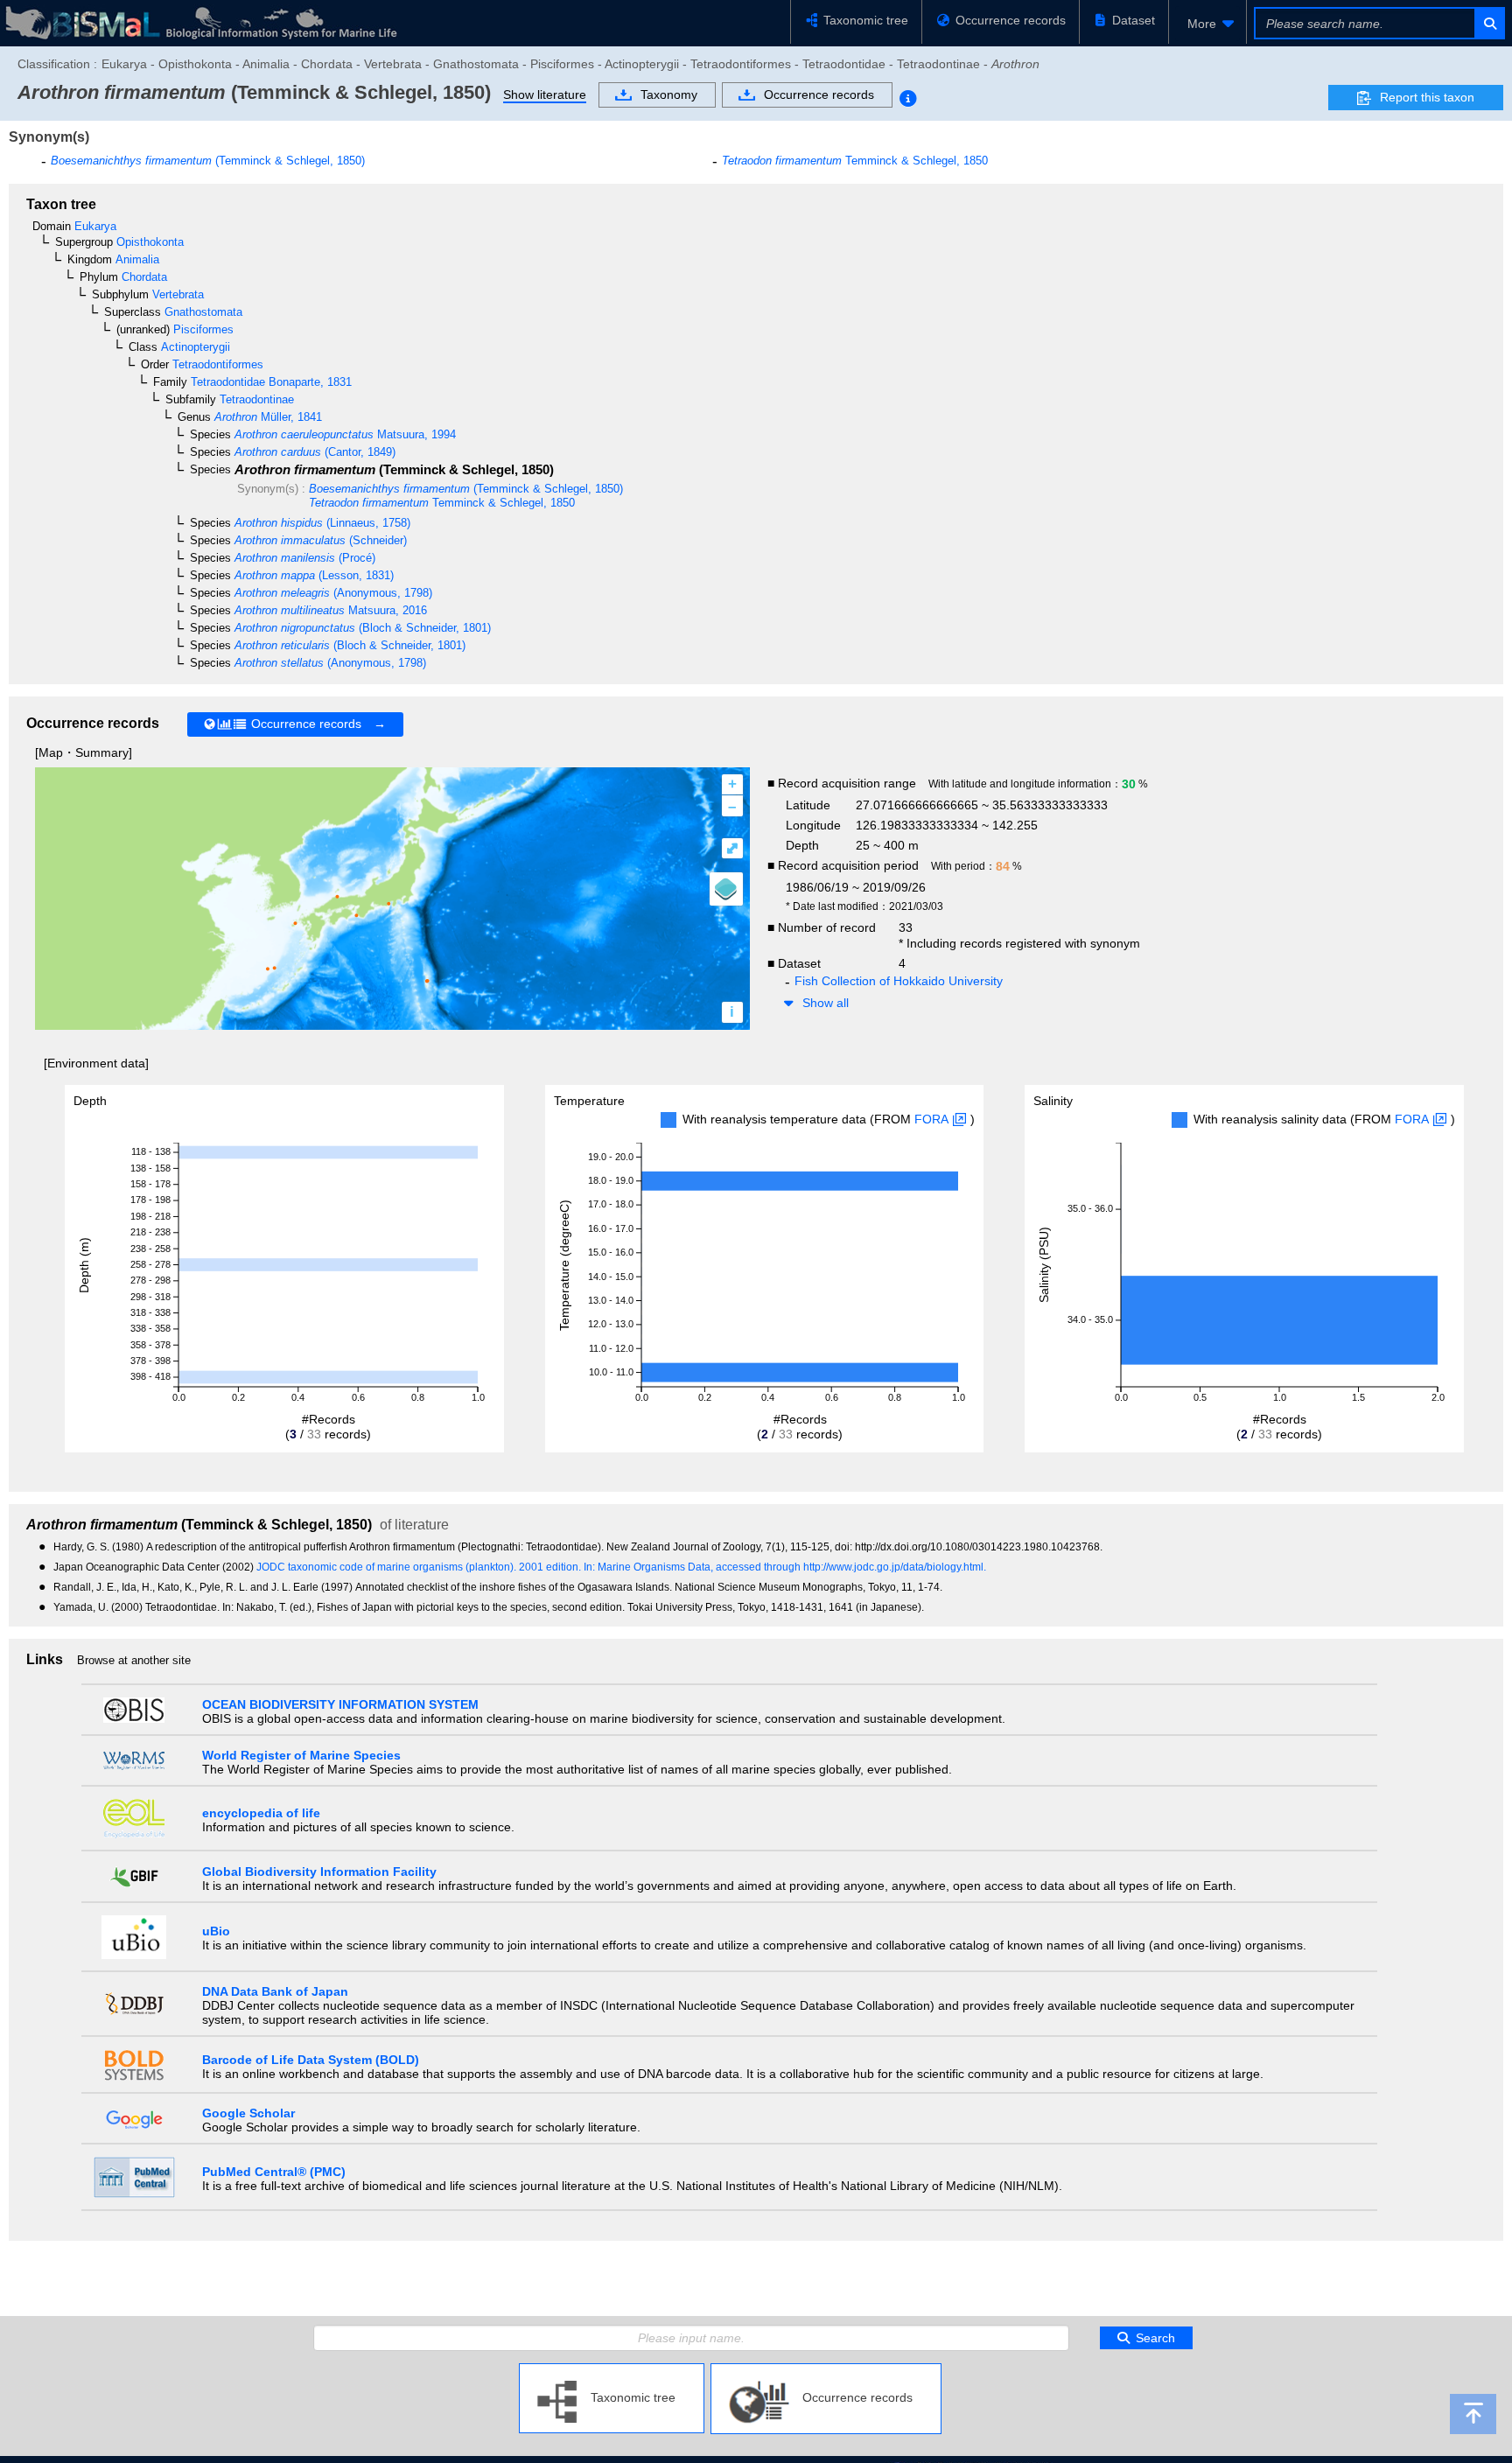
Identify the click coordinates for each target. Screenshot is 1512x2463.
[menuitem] (1207, 24)
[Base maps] (726, 889)
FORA (931, 1119)
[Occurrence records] (826, 2370)
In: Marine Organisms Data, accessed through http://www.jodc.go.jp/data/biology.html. (785, 1567)
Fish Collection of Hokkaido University (899, 981)
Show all (826, 1003)
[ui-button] (1489, 23)
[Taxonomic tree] (612, 2370)
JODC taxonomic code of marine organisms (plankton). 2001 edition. (420, 1567)
